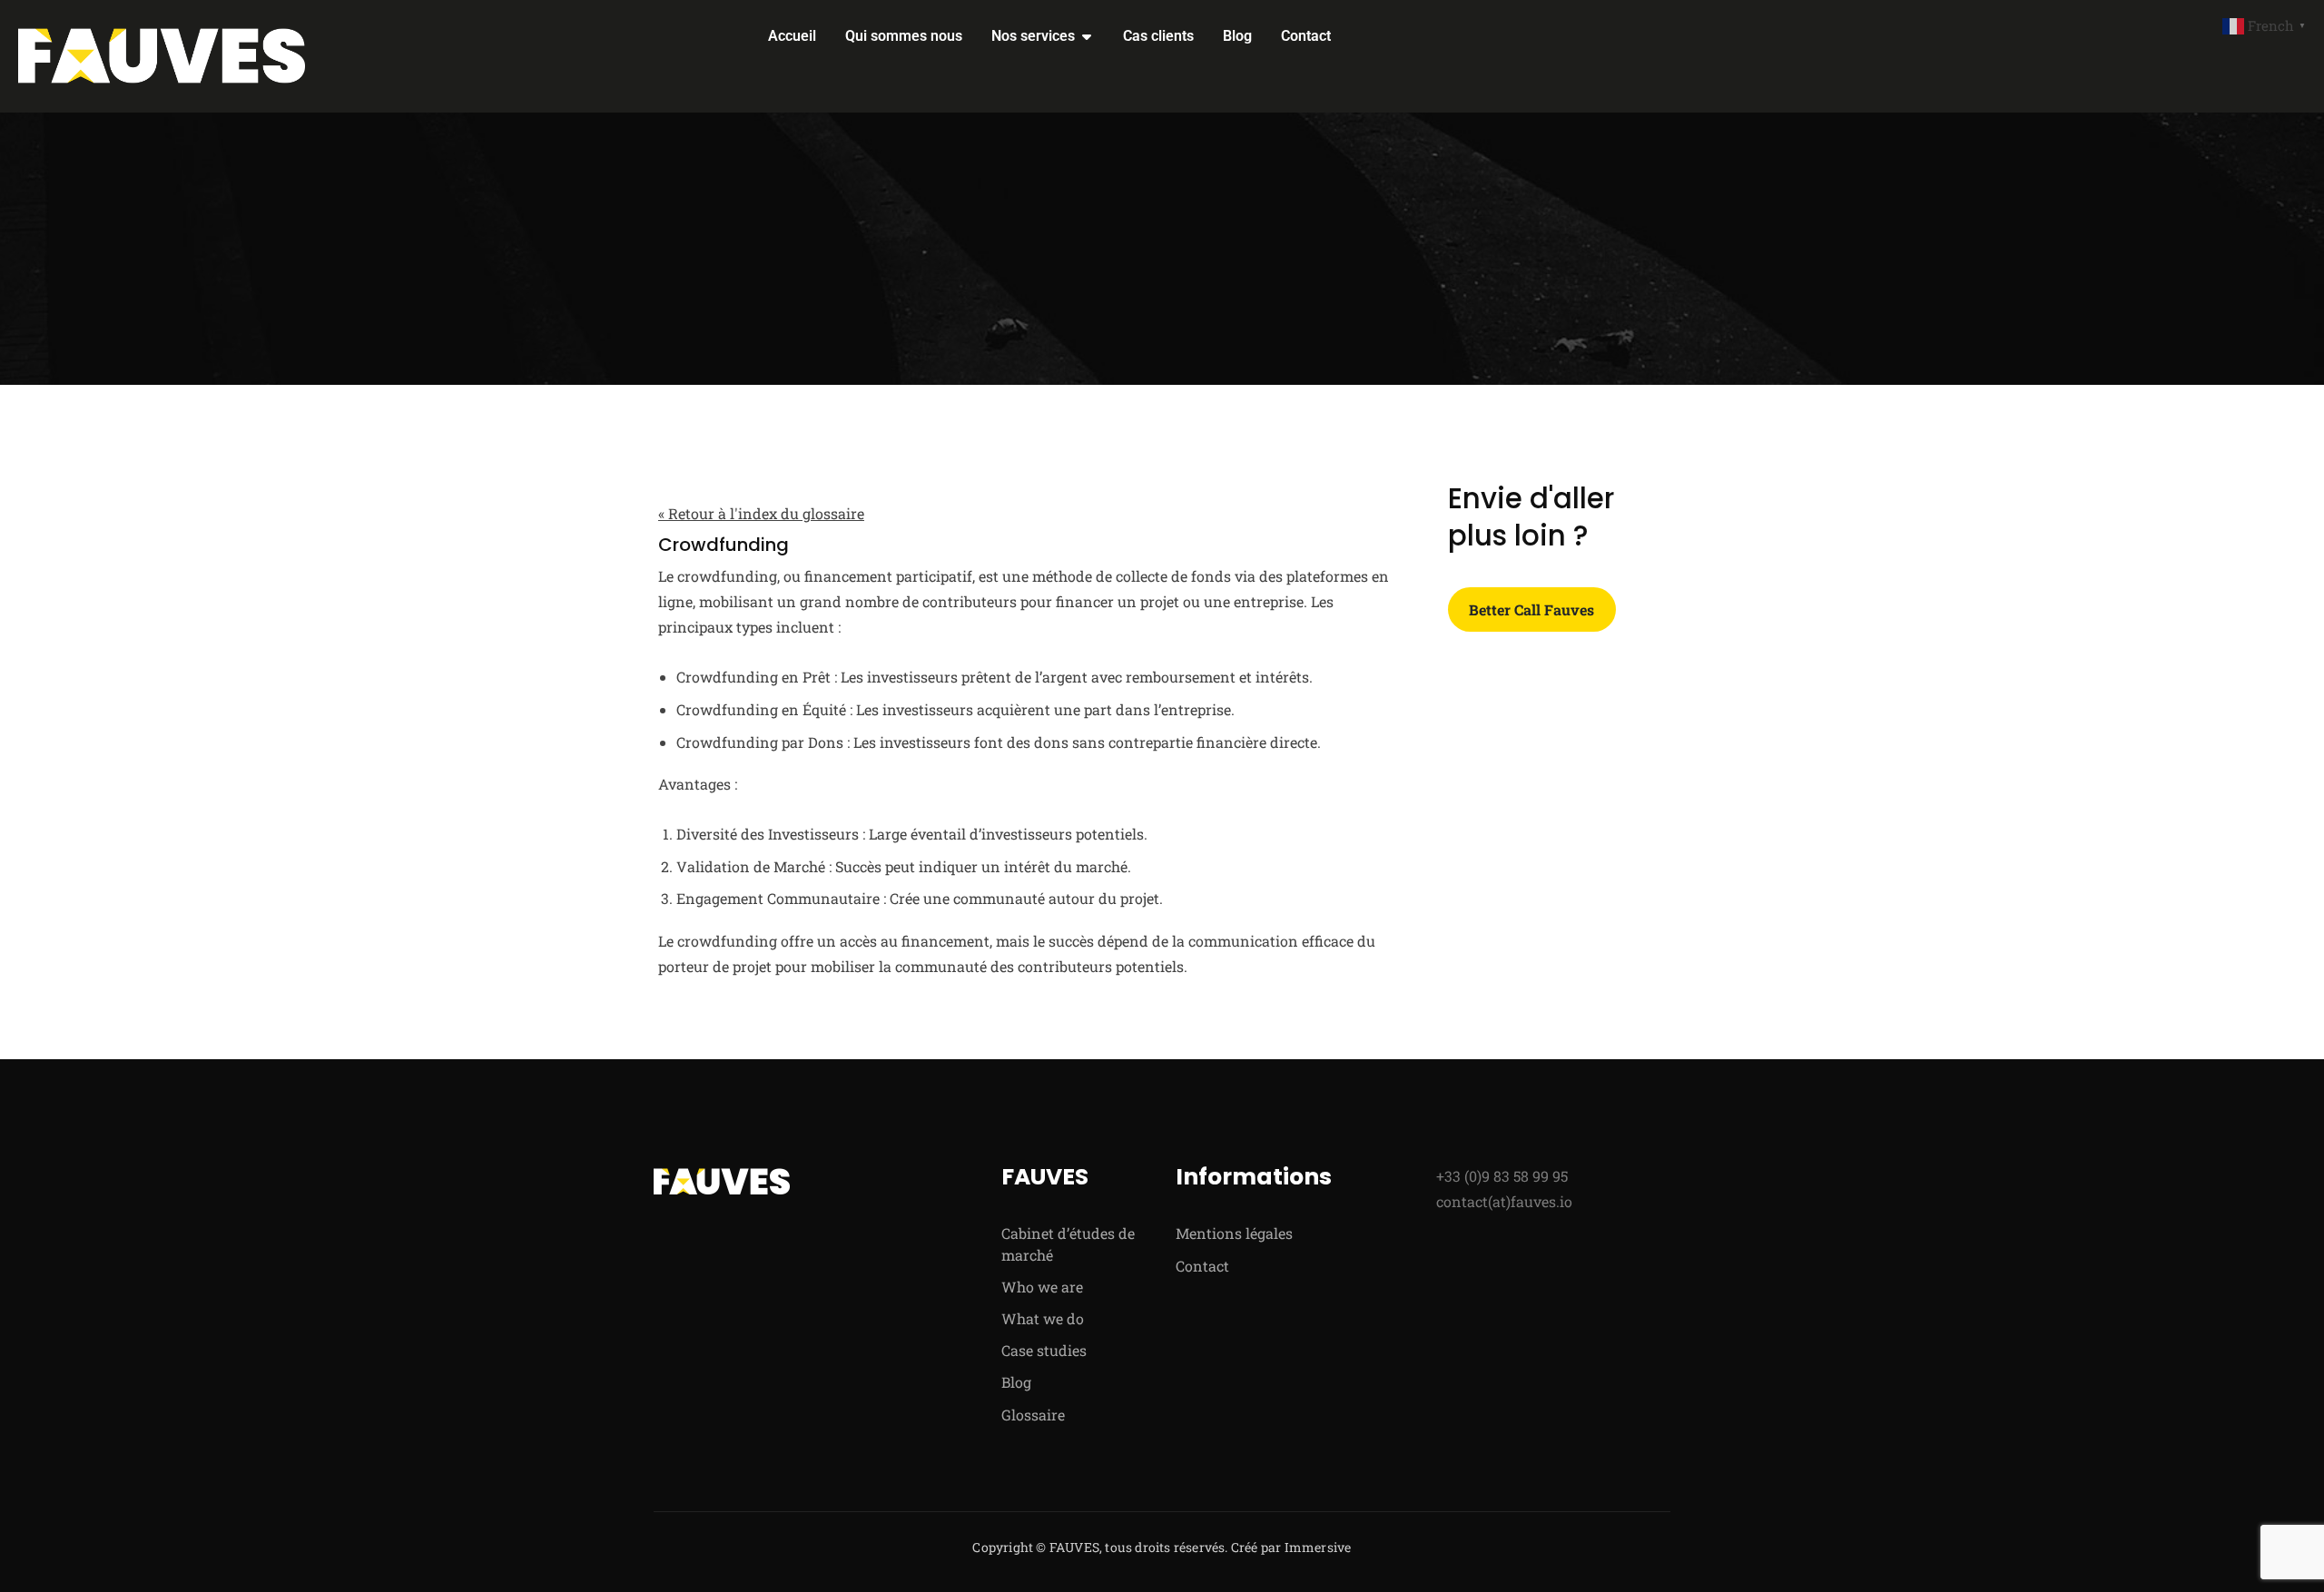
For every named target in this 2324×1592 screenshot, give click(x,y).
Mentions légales (1234, 1233)
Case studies (1044, 1350)
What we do (1043, 1318)
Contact (1202, 1266)
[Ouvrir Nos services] (1087, 36)
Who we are (1042, 1287)
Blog (1016, 1382)
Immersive (1318, 1547)
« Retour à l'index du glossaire (761, 513)
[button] (2266, 24)
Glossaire (1033, 1415)
